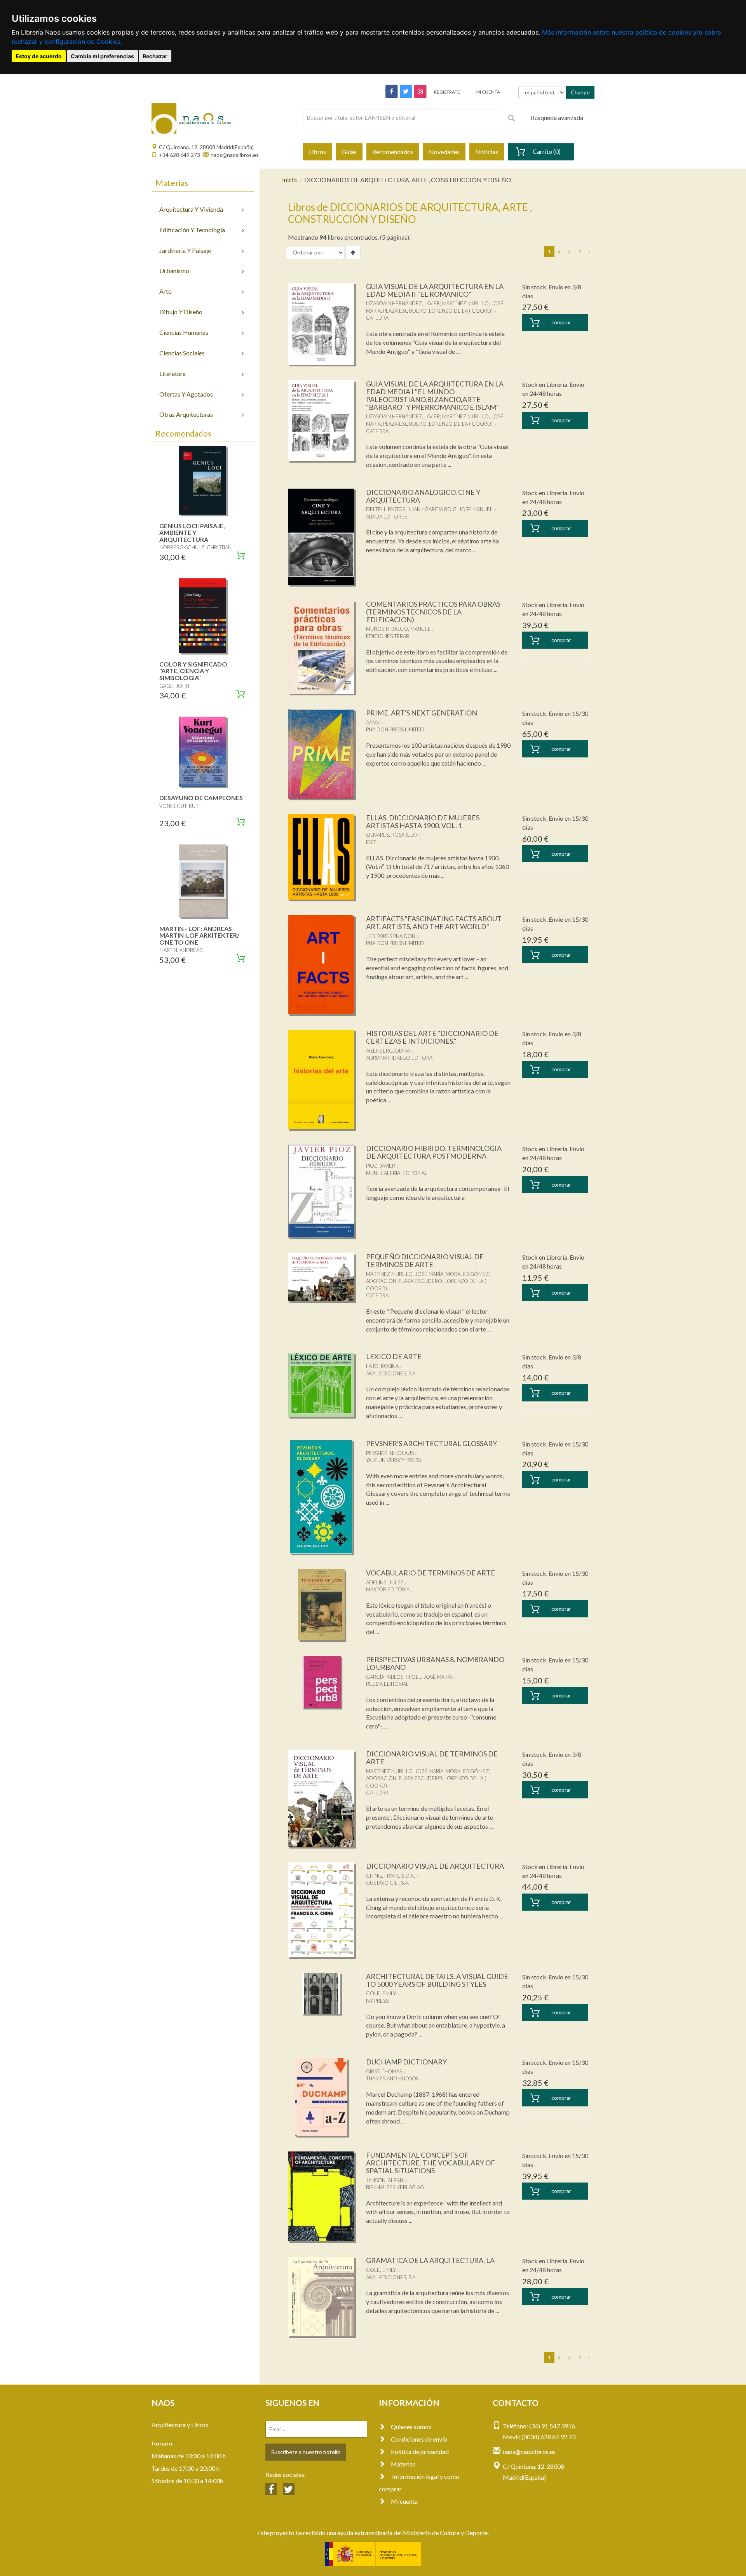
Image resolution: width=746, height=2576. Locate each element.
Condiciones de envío (419, 2439)
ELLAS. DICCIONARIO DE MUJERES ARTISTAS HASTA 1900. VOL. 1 (423, 822)
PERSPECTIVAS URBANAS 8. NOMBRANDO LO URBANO (435, 1663)
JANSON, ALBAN (385, 2180)
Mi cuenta (404, 2501)
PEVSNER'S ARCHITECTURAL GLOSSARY (431, 1443)
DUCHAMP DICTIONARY (406, 2062)
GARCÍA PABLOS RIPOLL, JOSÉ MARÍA (409, 1677)
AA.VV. (373, 722)
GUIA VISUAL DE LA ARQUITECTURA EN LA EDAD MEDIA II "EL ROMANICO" (435, 290)
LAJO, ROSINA (382, 1366)
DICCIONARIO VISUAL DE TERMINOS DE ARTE (432, 1758)
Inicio (289, 180)
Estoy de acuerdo (39, 56)
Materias (403, 2464)
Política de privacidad (420, 2452)
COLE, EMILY (381, 1993)
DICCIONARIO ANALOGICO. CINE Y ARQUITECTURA (423, 496)
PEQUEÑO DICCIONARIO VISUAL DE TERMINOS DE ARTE (425, 1260)
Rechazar (155, 56)
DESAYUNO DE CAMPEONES (201, 798)
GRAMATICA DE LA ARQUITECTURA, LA (430, 2260)
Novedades (444, 152)
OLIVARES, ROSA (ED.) (391, 835)
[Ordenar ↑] (353, 252)
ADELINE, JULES (385, 1582)
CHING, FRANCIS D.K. (390, 1876)
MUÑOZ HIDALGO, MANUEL (398, 629)
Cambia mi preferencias (102, 56)
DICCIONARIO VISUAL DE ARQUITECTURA (435, 1866)
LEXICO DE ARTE (394, 1356)
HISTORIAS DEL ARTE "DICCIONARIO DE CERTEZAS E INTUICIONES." (432, 1037)
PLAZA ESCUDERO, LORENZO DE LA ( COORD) (438, 311)
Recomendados (393, 152)
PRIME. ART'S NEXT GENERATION (422, 713)
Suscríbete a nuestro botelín (306, 2452)
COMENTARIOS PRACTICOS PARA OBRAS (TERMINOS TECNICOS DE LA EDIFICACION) (433, 612)
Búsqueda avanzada (557, 117)
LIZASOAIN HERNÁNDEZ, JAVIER (403, 303)
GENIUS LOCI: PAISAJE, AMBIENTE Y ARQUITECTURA (192, 533)
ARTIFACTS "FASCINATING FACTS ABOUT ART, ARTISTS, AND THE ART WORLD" (434, 922)
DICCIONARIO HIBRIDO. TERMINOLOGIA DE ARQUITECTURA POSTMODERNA (434, 1152)
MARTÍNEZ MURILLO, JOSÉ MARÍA (405, 1274)
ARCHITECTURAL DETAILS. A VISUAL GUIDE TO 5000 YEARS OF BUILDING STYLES (437, 1980)
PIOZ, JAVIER (381, 1166)
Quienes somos (411, 2427)
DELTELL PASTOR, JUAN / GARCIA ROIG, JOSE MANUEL (429, 509)
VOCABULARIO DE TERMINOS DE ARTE (431, 1573)
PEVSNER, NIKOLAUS (390, 1453)
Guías (349, 152)
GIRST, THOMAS (384, 2071)
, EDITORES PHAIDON (391, 936)
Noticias (487, 152)
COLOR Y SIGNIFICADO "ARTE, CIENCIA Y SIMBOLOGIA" (193, 671)
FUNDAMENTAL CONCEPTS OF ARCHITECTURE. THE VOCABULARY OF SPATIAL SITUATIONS (431, 2163)
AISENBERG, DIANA (388, 1051)
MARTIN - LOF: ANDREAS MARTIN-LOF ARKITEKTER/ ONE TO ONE (199, 935)
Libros (317, 152)
